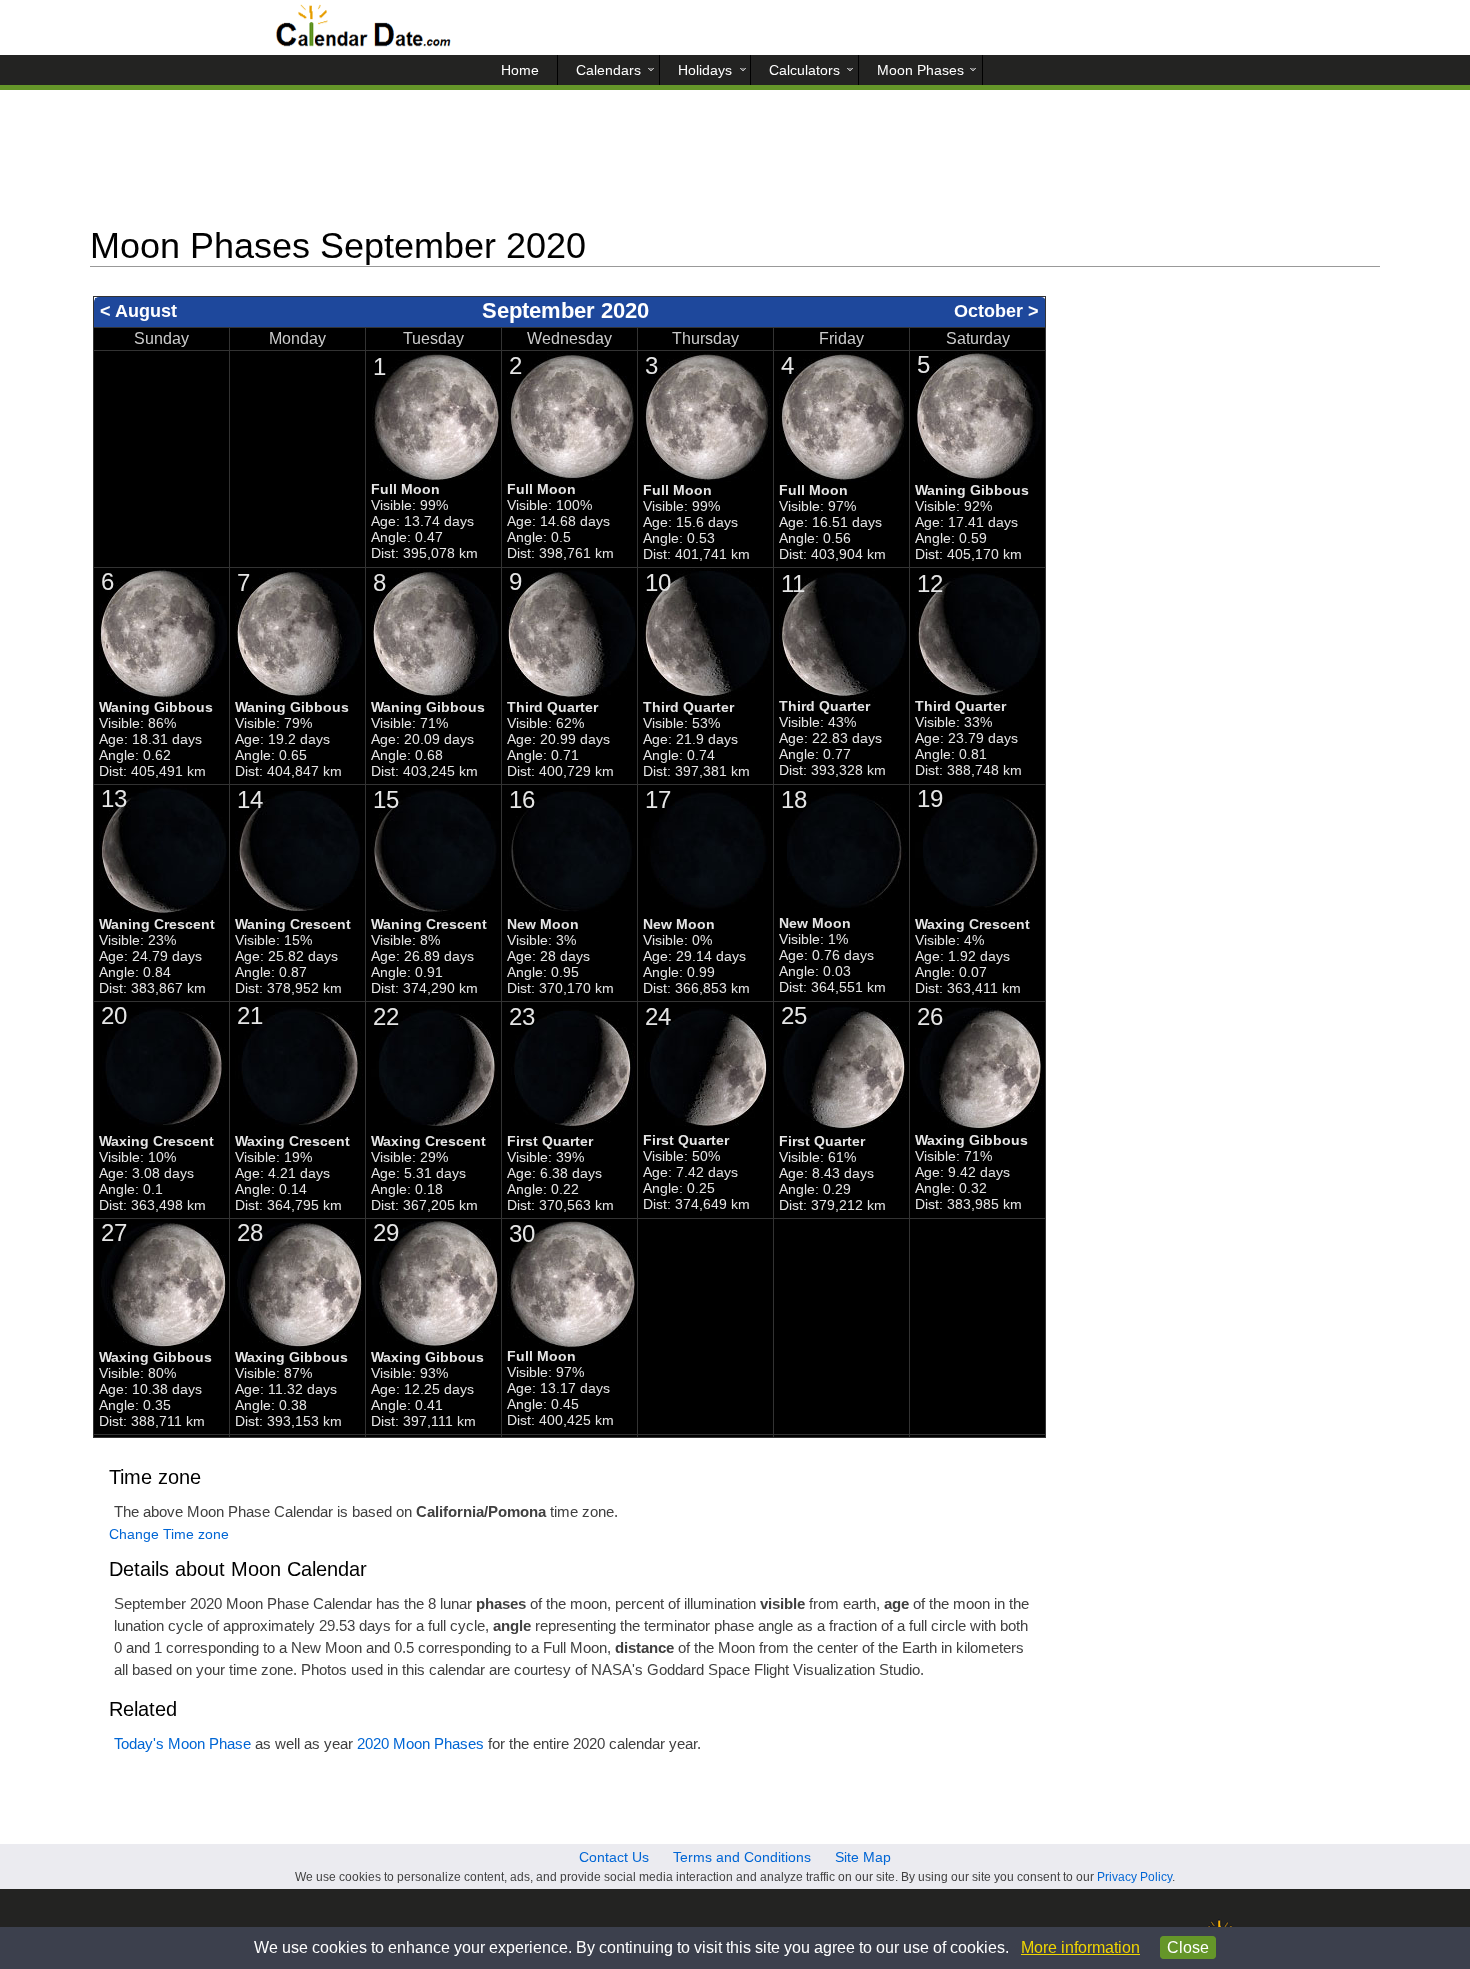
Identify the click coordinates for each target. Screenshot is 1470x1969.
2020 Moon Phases (420, 1743)
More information (1080, 1947)
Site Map (863, 1857)
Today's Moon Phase (182, 1743)
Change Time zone (169, 1534)
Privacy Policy (1134, 1877)
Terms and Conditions (742, 1857)
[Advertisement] (735, 165)
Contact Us (614, 1857)
